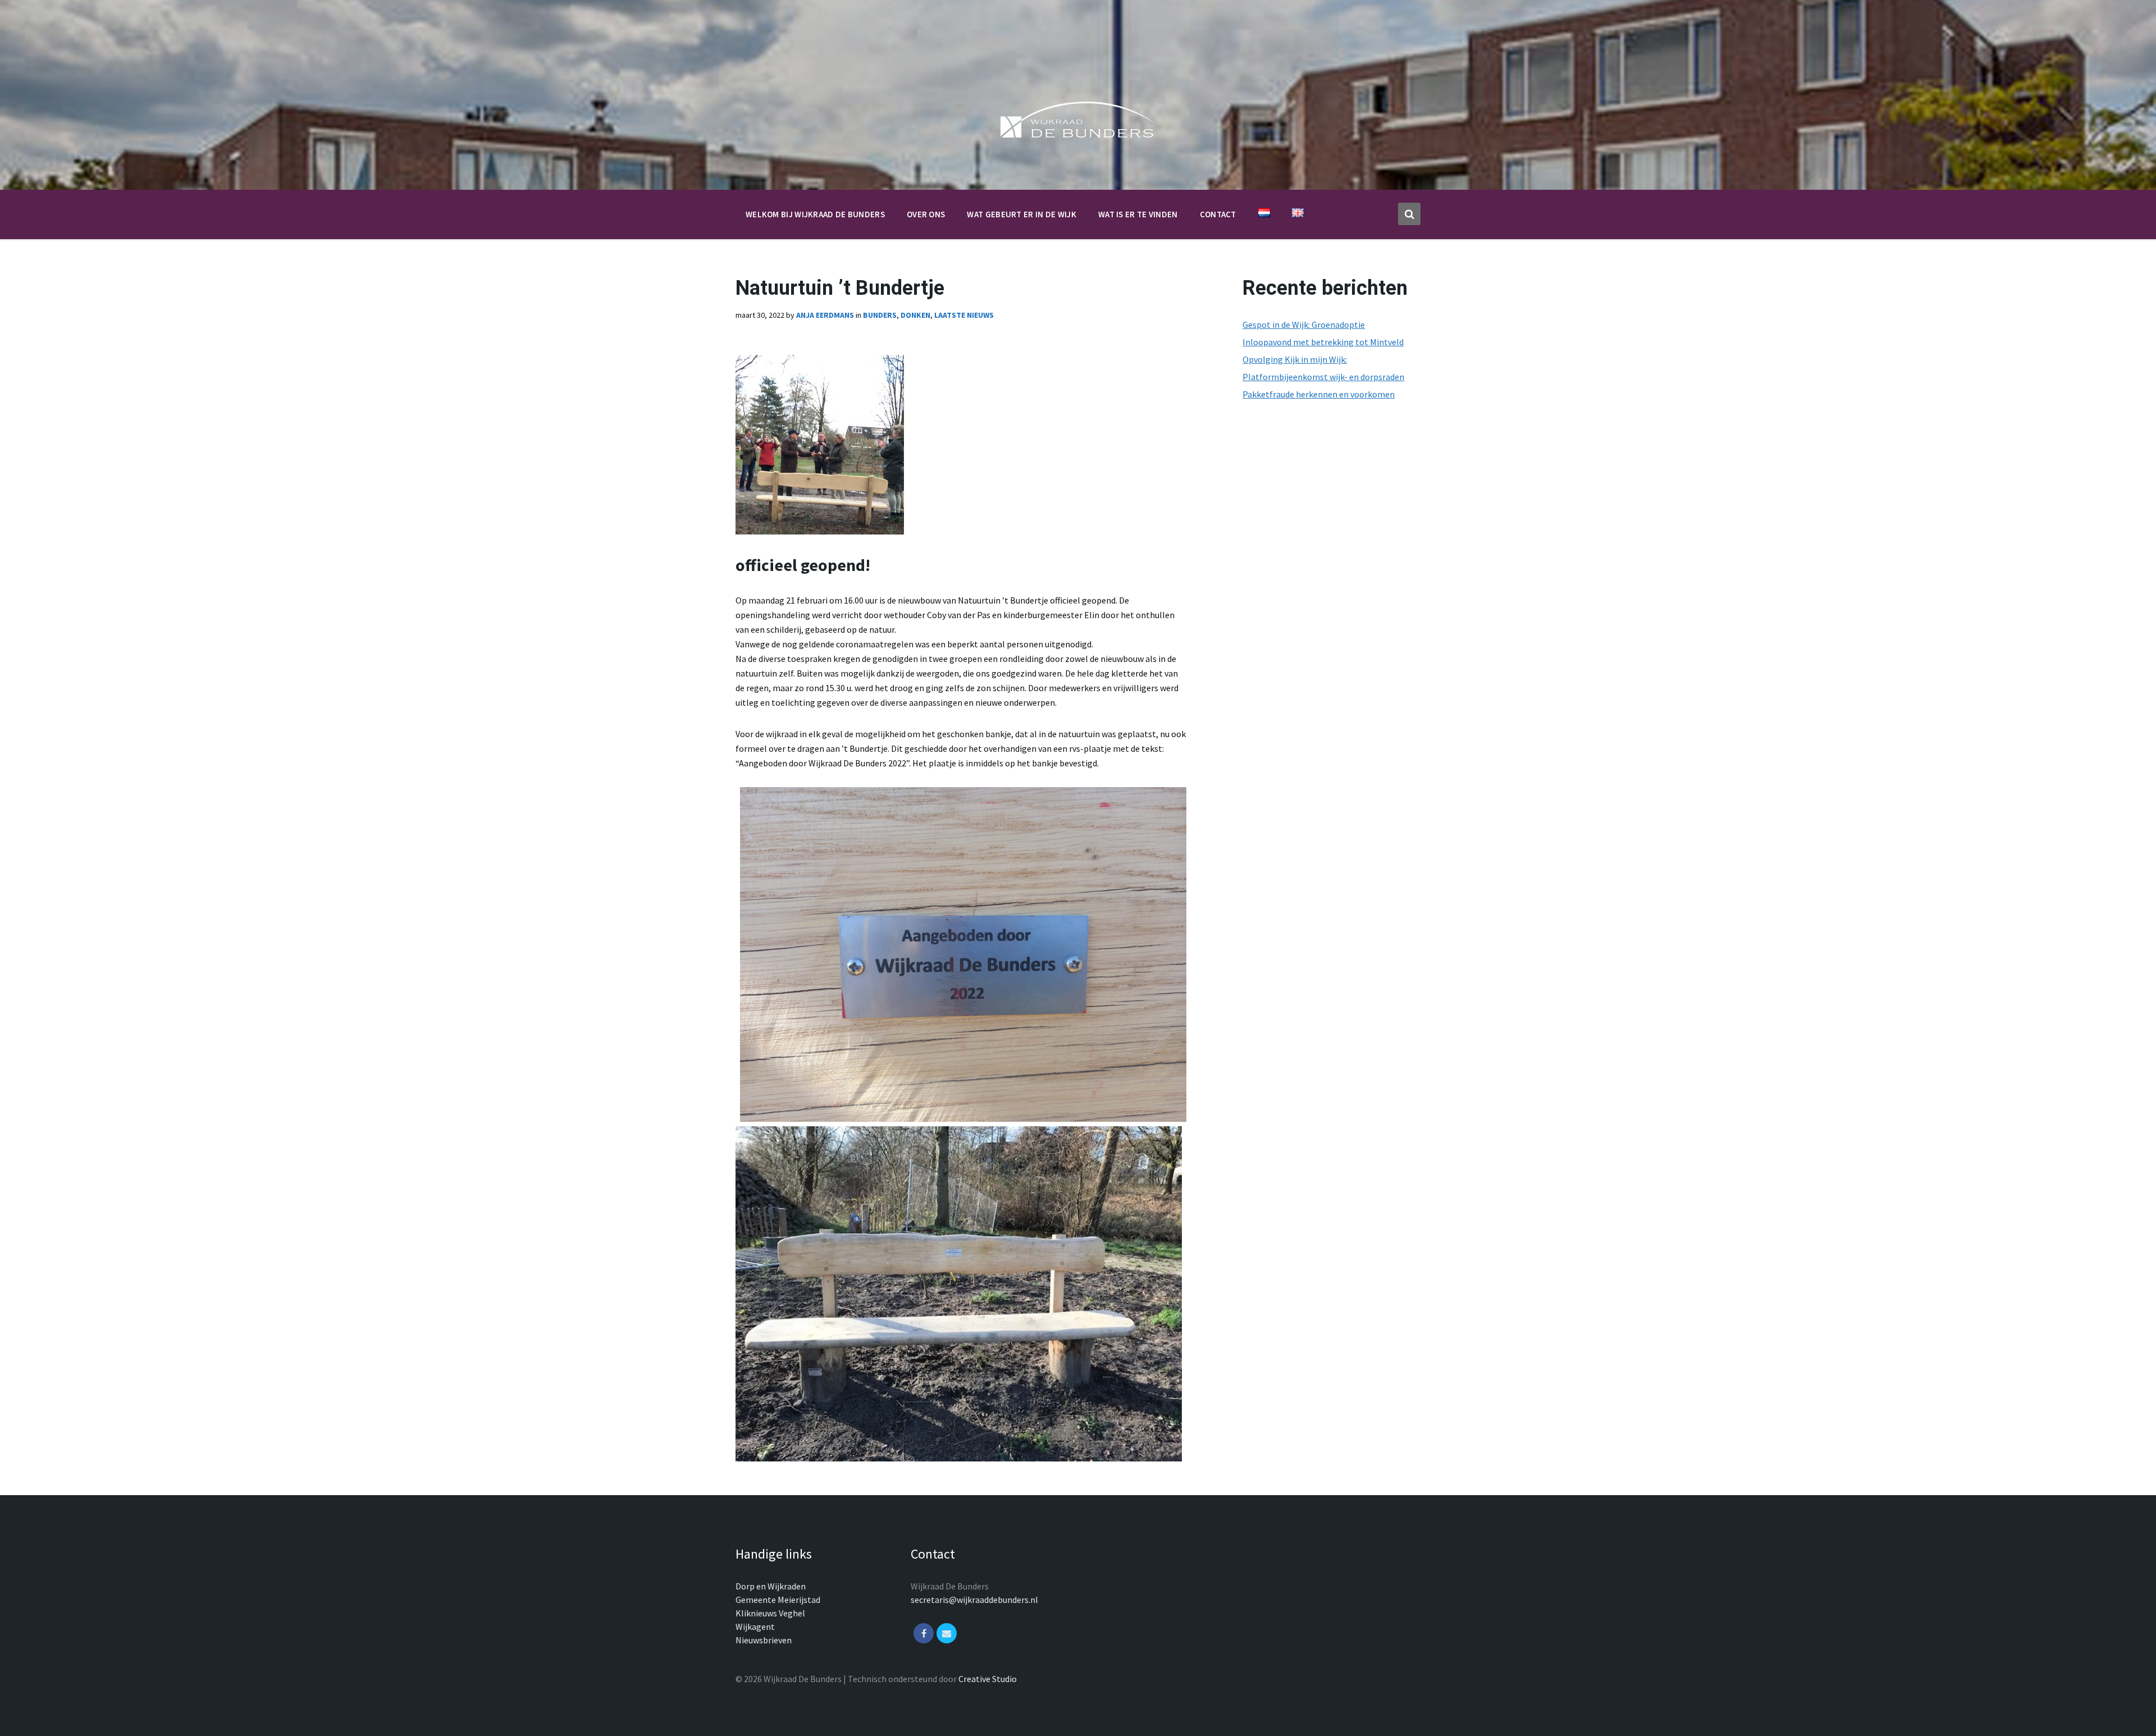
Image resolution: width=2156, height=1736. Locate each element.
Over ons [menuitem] (926, 214)
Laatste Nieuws (964, 315)
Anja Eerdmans (825, 315)
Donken (915, 315)
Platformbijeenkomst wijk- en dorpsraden (1323, 377)
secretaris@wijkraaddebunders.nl (974, 1600)
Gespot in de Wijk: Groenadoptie (1304, 325)
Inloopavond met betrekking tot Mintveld (1323, 342)
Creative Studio (988, 1679)
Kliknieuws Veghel (770, 1613)
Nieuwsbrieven (764, 1640)
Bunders (880, 315)
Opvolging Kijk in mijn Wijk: (1295, 359)
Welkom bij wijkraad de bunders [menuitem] (815, 214)
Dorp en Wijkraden (771, 1586)
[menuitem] (1264, 213)
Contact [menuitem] (1218, 214)
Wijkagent (755, 1627)
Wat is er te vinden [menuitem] (1138, 214)
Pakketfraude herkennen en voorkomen (1319, 394)
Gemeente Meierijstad (778, 1600)
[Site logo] (1078, 140)
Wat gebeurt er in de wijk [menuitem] (1022, 214)
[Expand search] (1409, 214)
